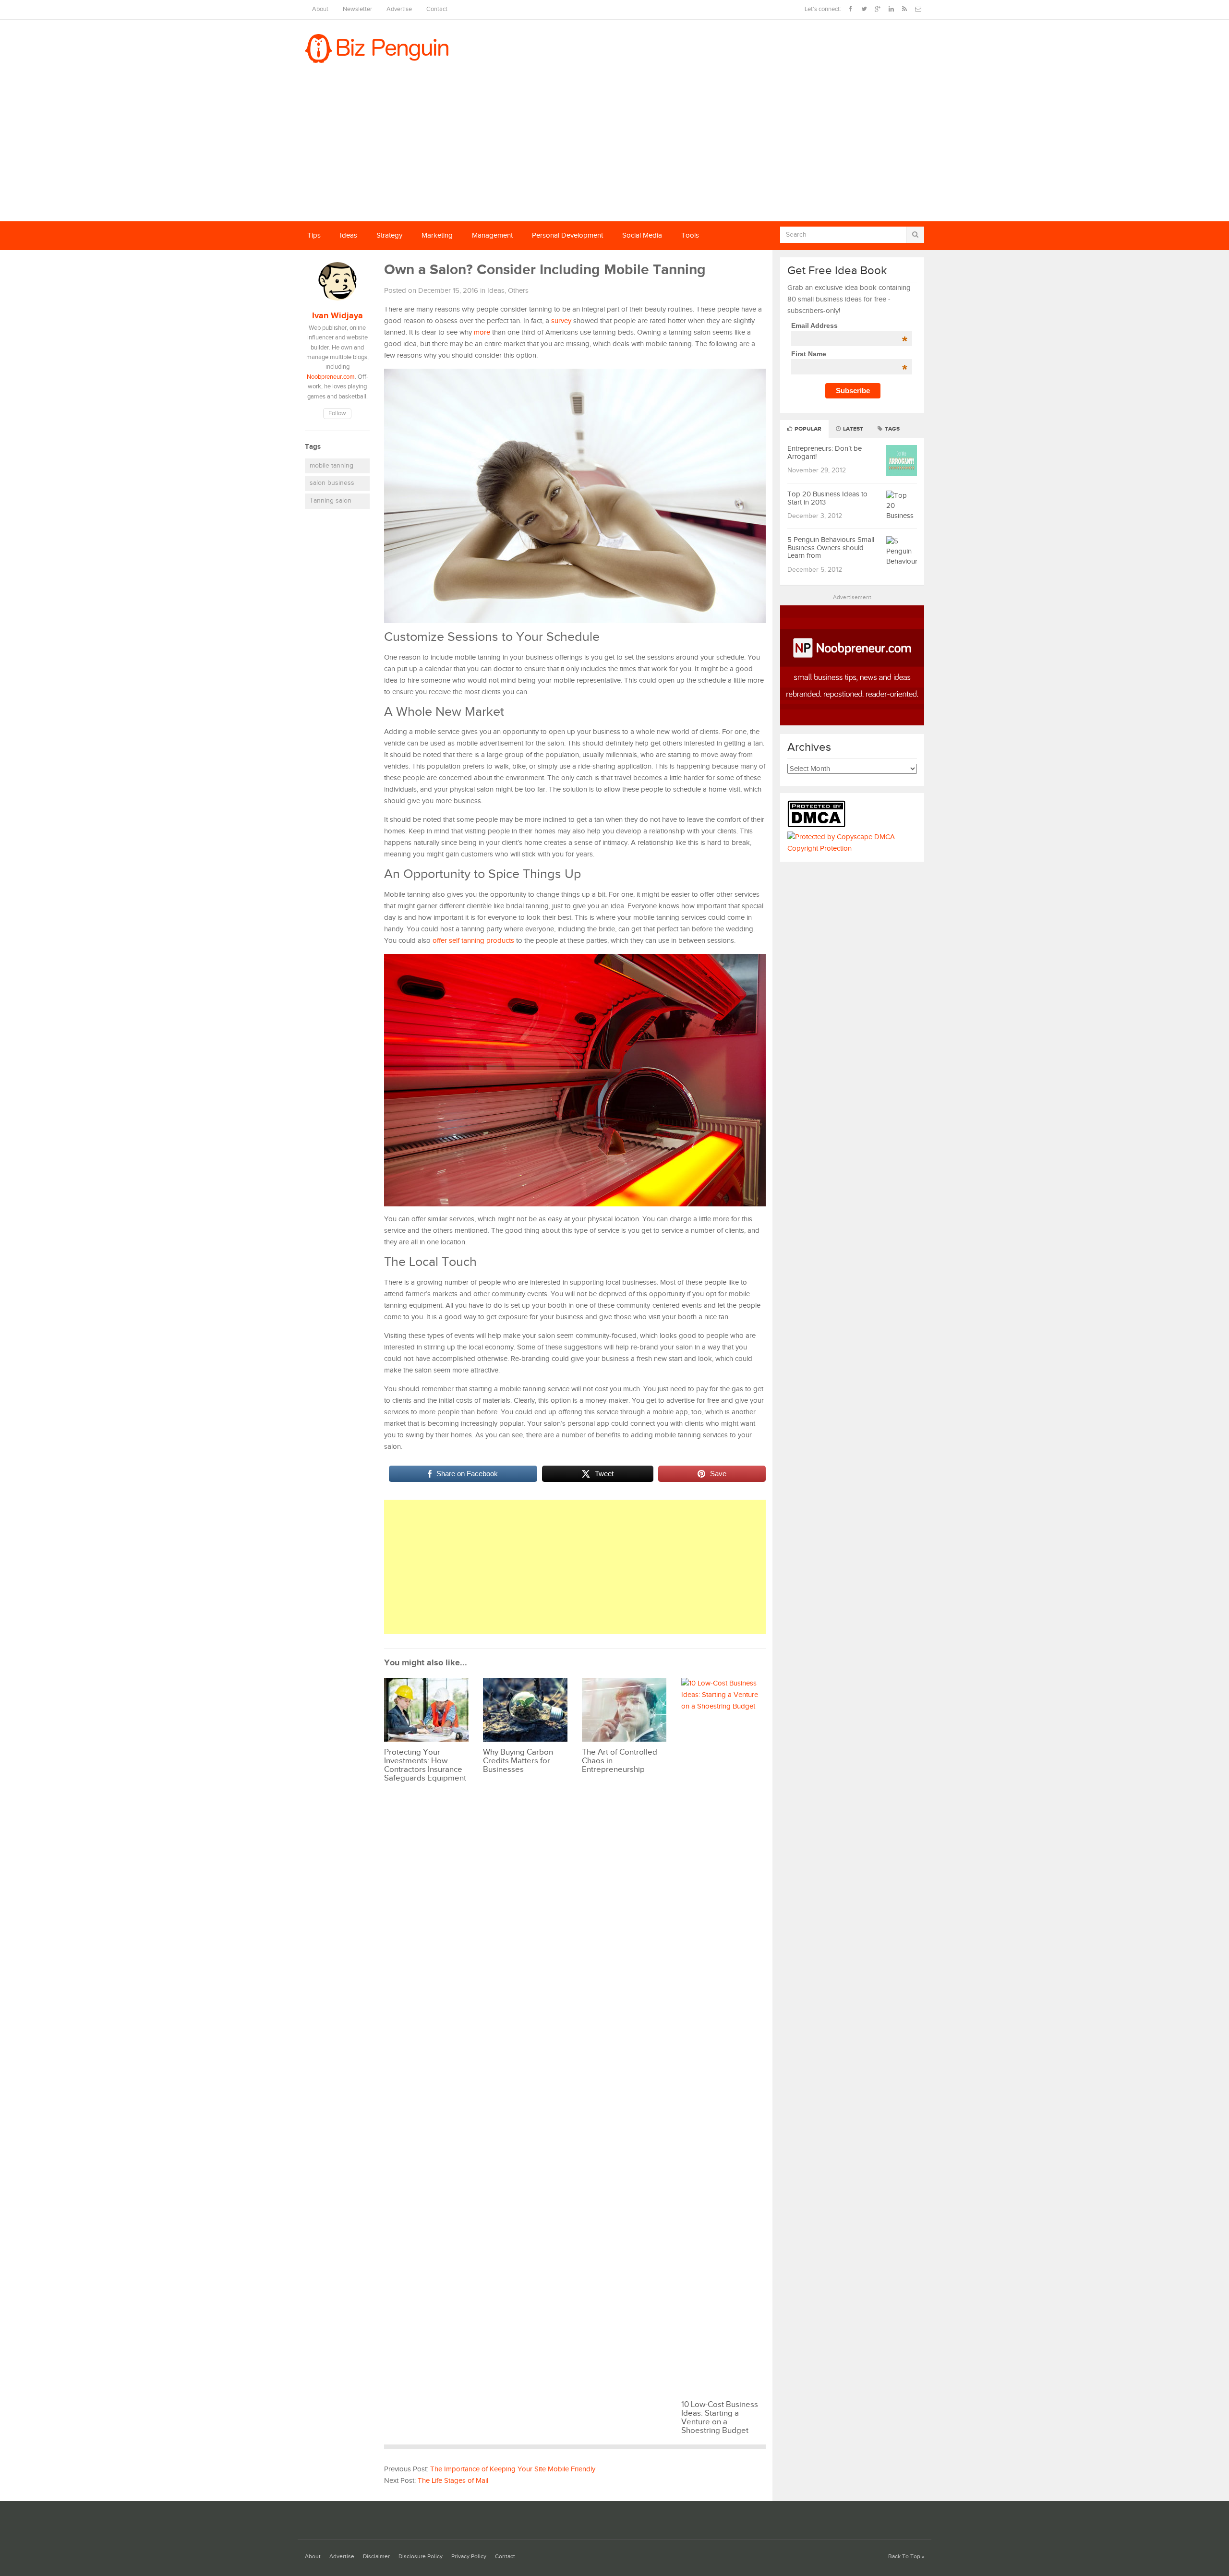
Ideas (349, 235)
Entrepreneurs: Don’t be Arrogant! (825, 453)
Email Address (849, 325)
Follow (337, 414)
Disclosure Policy (421, 2557)
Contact (437, 9)
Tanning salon (331, 501)
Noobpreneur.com (331, 377)
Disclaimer (376, 2557)
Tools (690, 235)
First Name (849, 354)
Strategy (389, 235)
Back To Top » (906, 2557)
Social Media (642, 235)
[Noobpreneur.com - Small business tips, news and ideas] (852, 723)
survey (561, 321)
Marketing (437, 235)
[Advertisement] (614, 149)
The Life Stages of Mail (453, 2481)
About (320, 9)
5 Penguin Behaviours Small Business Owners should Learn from (831, 548)
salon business (332, 483)
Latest (852, 429)
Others (518, 291)
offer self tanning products (473, 941)
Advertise (399, 9)
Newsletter (357, 9)
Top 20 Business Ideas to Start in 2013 (827, 498)
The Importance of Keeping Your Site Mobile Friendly (513, 2469)
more (482, 332)
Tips (314, 235)
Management (492, 235)
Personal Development (567, 235)
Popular (807, 429)
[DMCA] (819, 825)
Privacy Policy (469, 2557)
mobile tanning (331, 466)
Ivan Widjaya (337, 316)
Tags (892, 429)
